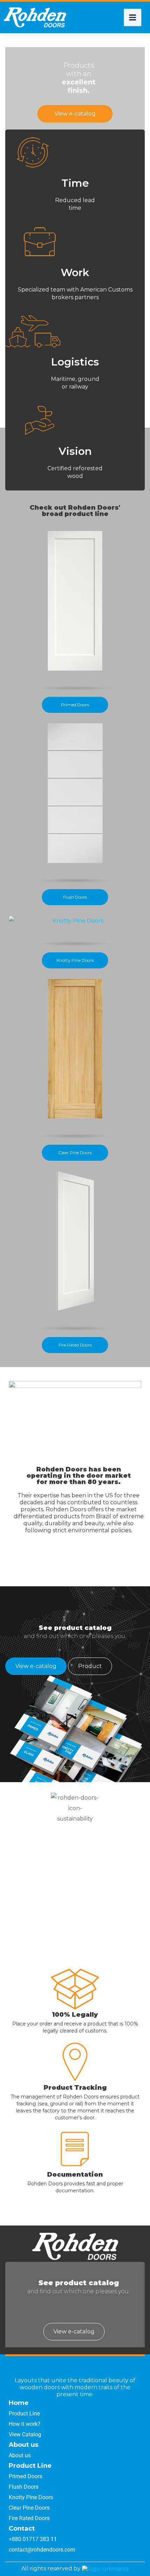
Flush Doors (75, 897)
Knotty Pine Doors (75, 960)
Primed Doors (75, 705)
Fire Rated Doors (75, 1345)
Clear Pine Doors (75, 1153)
